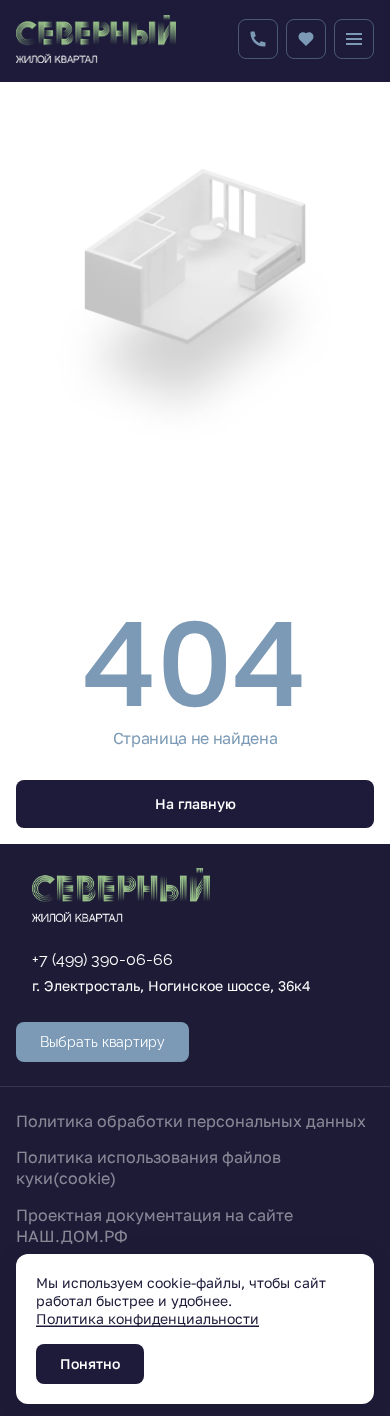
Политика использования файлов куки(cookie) (148, 1167)
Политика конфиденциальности (147, 1318)
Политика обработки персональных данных (191, 1121)
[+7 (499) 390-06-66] (258, 39)
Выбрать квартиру (102, 1042)
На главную (195, 803)
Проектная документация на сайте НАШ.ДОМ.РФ (154, 1225)
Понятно (90, 1363)
